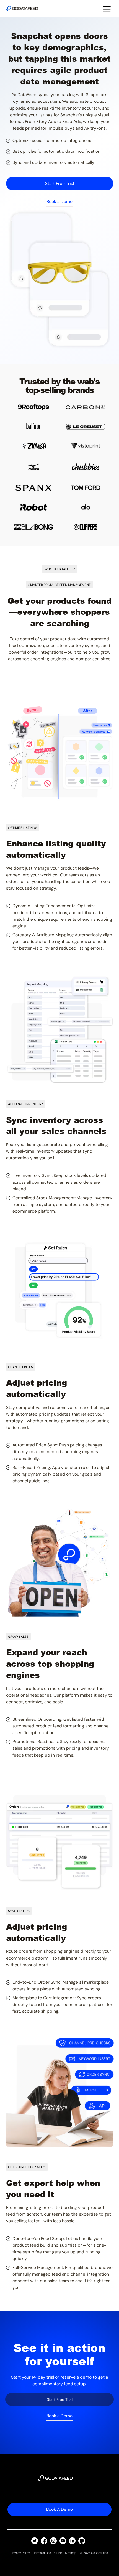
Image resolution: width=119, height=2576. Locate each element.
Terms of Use (42, 2553)
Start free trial (59, 184)
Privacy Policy (20, 2553)
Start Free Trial (60, 2399)
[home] (22, 9)
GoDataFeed (100, 2553)
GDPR (58, 2553)
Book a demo (59, 2509)
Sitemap (71, 2553)
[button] (107, 9)
